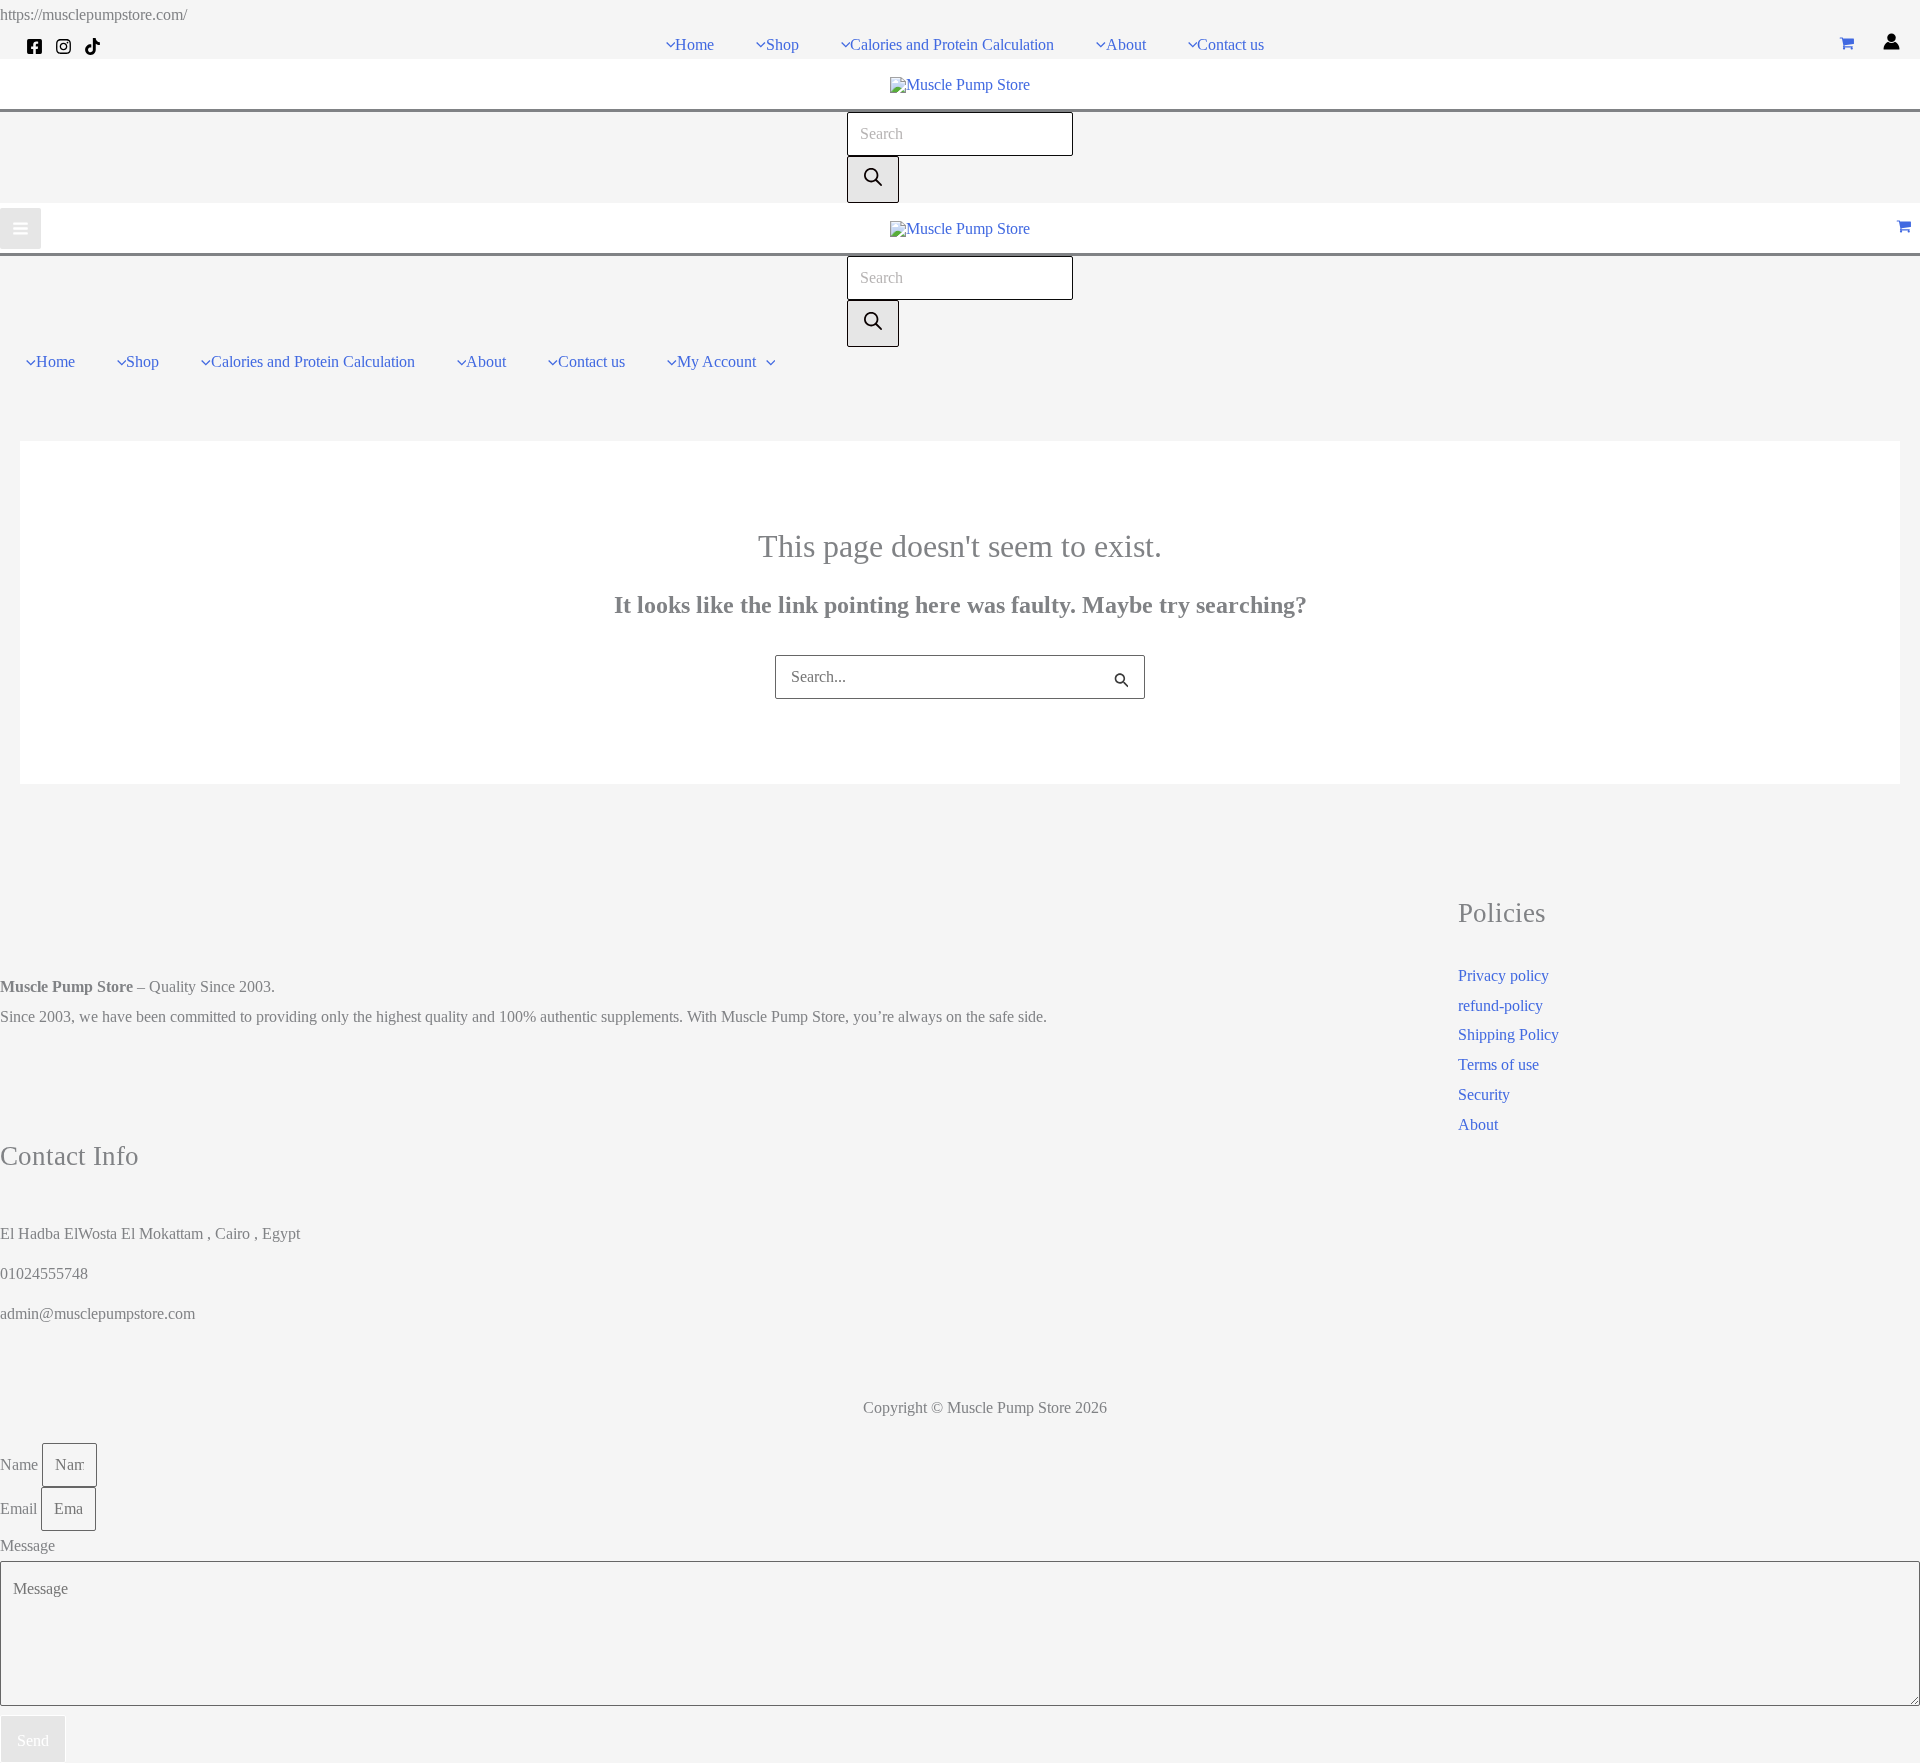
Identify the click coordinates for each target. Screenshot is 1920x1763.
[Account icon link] (1891, 44)
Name (21, 1464)
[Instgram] (63, 46)
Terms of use (1498, 1064)
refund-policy (1500, 1005)
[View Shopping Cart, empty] (1846, 44)
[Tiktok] (92, 46)
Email (20, 1508)
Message (27, 1545)
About (1478, 1124)
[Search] (873, 180)
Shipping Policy (1508, 1034)
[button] (766, 361)
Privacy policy (1503, 975)
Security (1484, 1094)
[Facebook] (34, 46)
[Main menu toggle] (20, 228)
